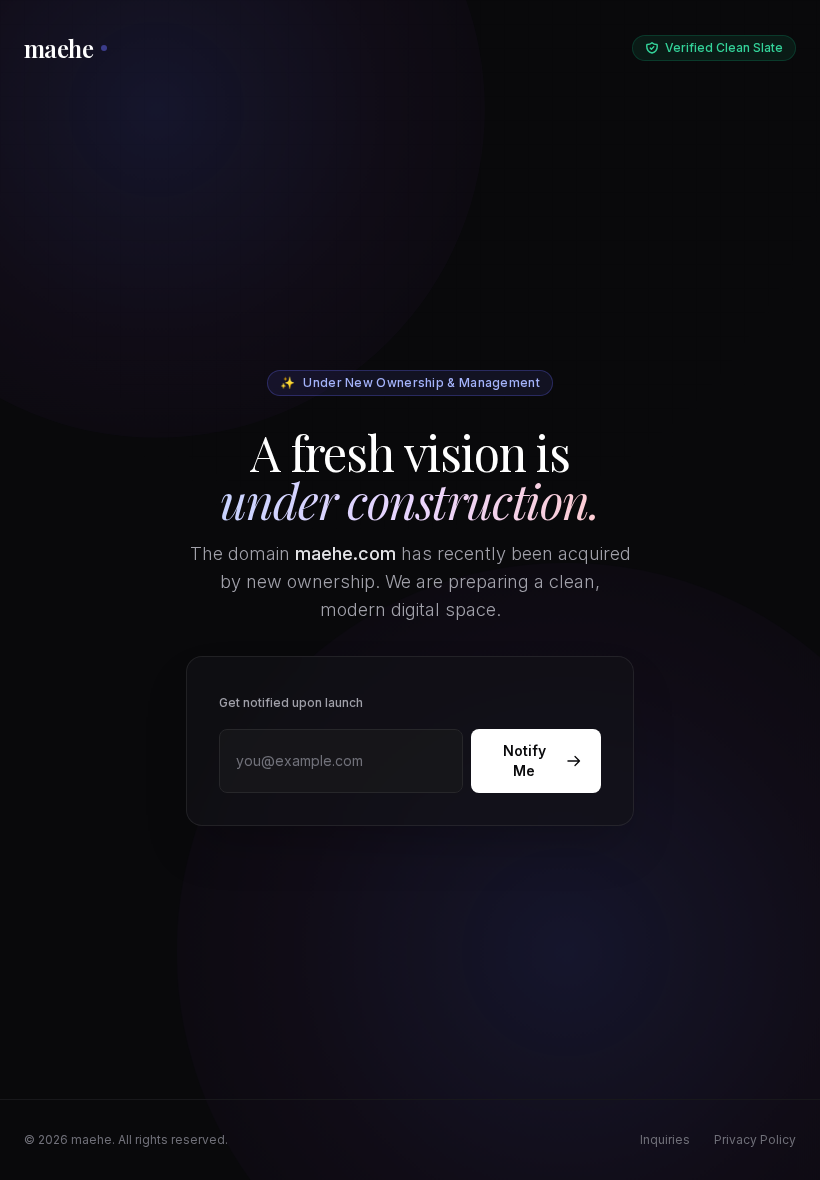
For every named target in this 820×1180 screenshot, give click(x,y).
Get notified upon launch (291, 702)
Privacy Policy (755, 1139)
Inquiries (665, 1139)
